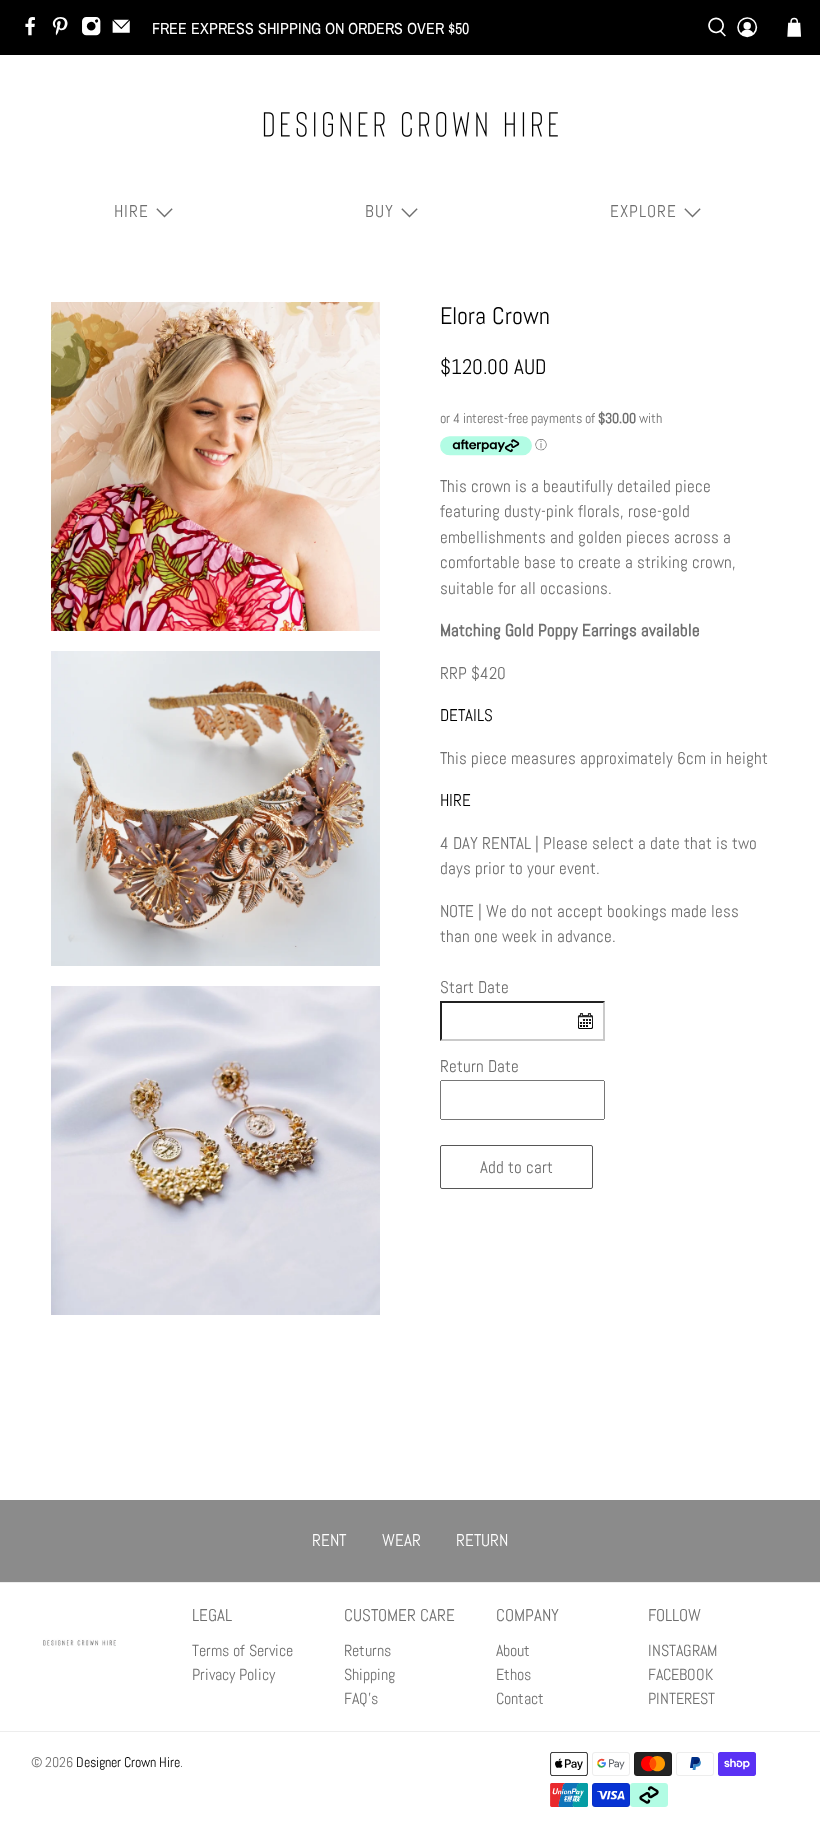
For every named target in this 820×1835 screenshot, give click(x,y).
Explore (643, 211)
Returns (367, 1650)
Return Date (479, 1066)
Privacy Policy (233, 1674)
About (513, 1650)
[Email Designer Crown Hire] (126, 31)
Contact (520, 1698)
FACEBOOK (680, 1674)
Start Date (474, 987)
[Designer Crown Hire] (410, 124)
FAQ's (361, 1698)
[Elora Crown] (216, 467)
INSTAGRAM (682, 1650)
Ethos (513, 1674)
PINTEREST (681, 1698)
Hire (131, 211)
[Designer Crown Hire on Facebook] (35, 31)
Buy (379, 211)
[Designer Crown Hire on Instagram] (96, 31)
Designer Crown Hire (128, 1762)
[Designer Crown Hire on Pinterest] (65, 31)
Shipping (369, 1674)
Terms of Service (242, 1650)
